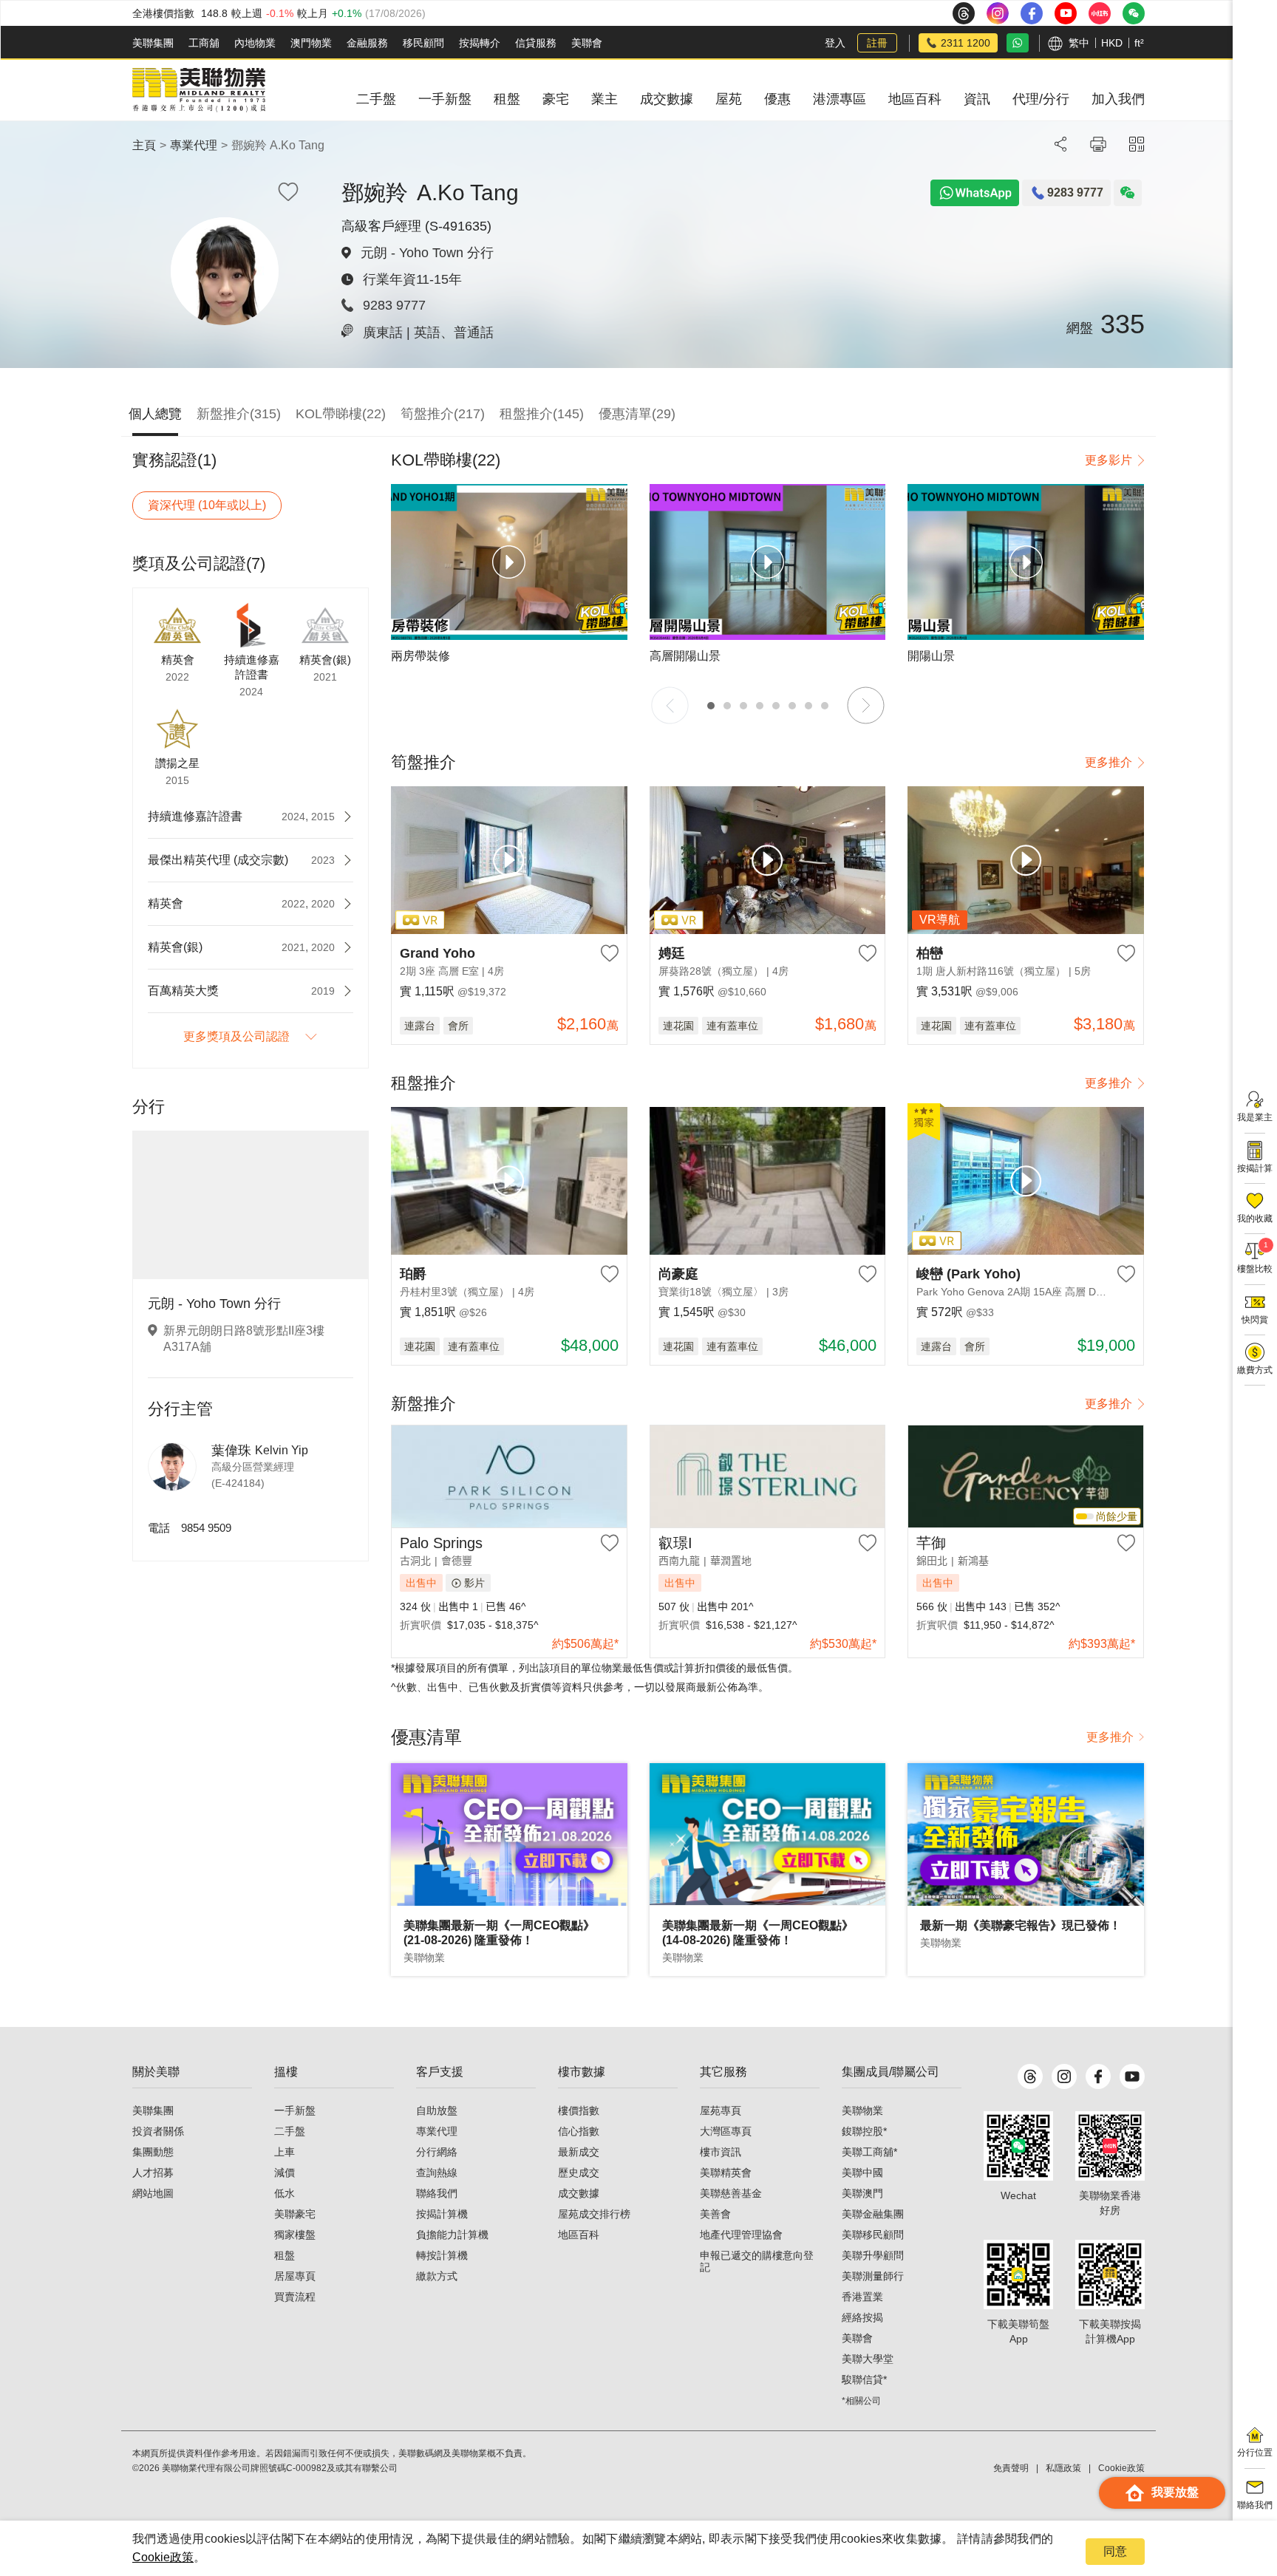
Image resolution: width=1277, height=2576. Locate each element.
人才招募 (153, 2173)
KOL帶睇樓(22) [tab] (341, 414)
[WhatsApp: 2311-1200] (1018, 43)
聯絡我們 (437, 2193)
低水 (285, 2193)
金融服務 (367, 43)
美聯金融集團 (873, 2214)
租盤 (285, 2255)
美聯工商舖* (869, 2152)
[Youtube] (1132, 2076)
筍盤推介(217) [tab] (443, 414)
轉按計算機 (442, 2255)
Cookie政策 (163, 2557)
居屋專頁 (295, 2276)
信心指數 (579, 2131)
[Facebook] (1098, 2076)
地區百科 (579, 2235)
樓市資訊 (721, 2152)
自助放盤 (437, 2110)
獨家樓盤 (295, 2235)
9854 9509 (206, 1528)
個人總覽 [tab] (155, 414)
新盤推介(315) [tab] (239, 414)
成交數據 (579, 2193)
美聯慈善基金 (731, 2193)
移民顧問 (423, 43)
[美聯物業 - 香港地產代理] (199, 90)
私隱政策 (1063, 2468)
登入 (835, 43)
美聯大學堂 (868, 2359)
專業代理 (194, 145)
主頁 (144, 145)
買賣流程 (295, 2297)
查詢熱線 (437, 2173)
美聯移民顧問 (873, 2235)
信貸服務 (536, 43)
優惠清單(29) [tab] (637, 414)
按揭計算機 (442, 2214)
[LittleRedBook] (1110, 2146)
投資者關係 (158, 2131)
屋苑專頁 (721, 2110)
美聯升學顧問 (873, 2255)
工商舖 (204, 43)
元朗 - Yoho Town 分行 (427, 253)
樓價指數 (579, 2110)
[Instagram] (1064, 2076)
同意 (1115, 2551)
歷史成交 (579, 2173)
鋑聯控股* (864, 2131)
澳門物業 (311, 43)
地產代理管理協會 (741, 2235)
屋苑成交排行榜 (594, 2214)
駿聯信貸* (864, 2379)
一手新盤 (295, 2110)
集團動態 (153, 2152)
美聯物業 (862, 2110)
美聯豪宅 (295, 2214)
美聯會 (587, 43)
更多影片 (1109, 460)
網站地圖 (153, 2193)
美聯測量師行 (873, 2276)
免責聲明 (1011, 2468)
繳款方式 (437, 2276)
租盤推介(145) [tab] (542, 414)
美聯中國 (862, 2173)
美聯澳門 (862, 2193)
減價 (285, 2173)
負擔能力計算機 (452, 2235)
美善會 (715, 2214)
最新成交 (579, 2152)
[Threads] (1030, 2076)
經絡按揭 (862, 2317)
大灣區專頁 (726, 2131)
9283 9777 (394, 305)
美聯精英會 (726, 2173)
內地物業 (255, 43)
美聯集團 (153, 43)
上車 (285, 2152)
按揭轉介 (480, 43)
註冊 (877, 43)
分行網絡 (437, 2152)
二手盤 (290, 2131)
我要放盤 (1175, 2492)
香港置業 (862, 2297)
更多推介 (1109, 762)
